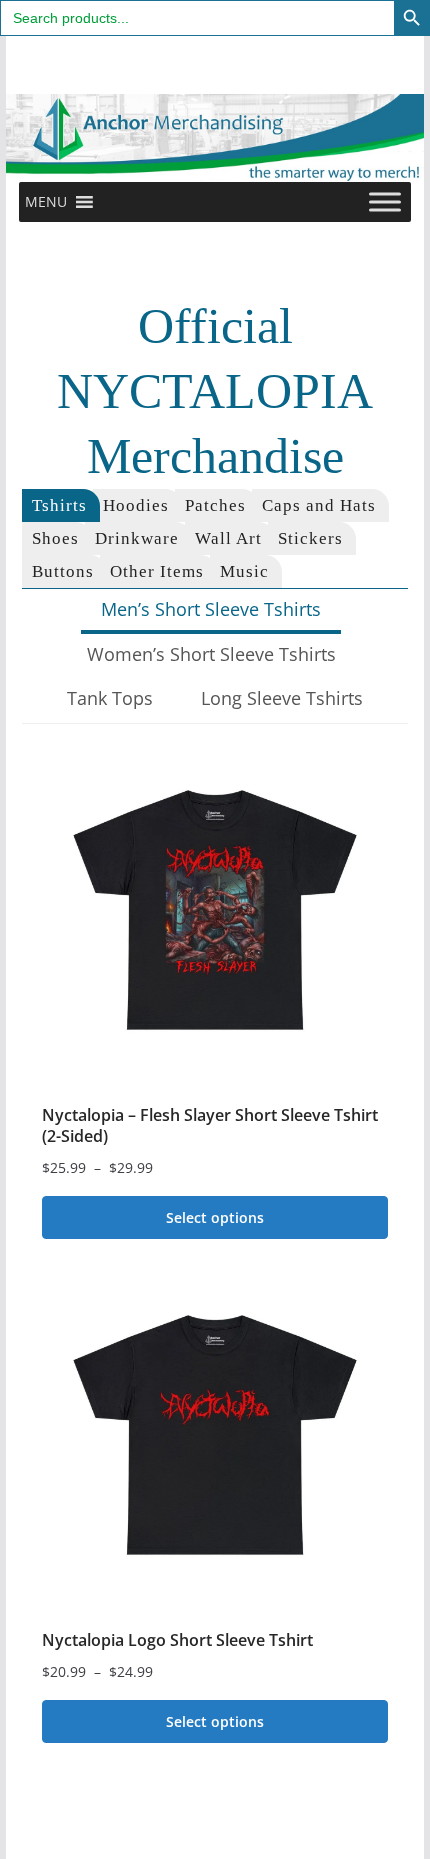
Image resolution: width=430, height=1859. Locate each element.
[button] (46, 202)
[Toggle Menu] (385, 201)
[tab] (61, 505)
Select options (215, 1217)
